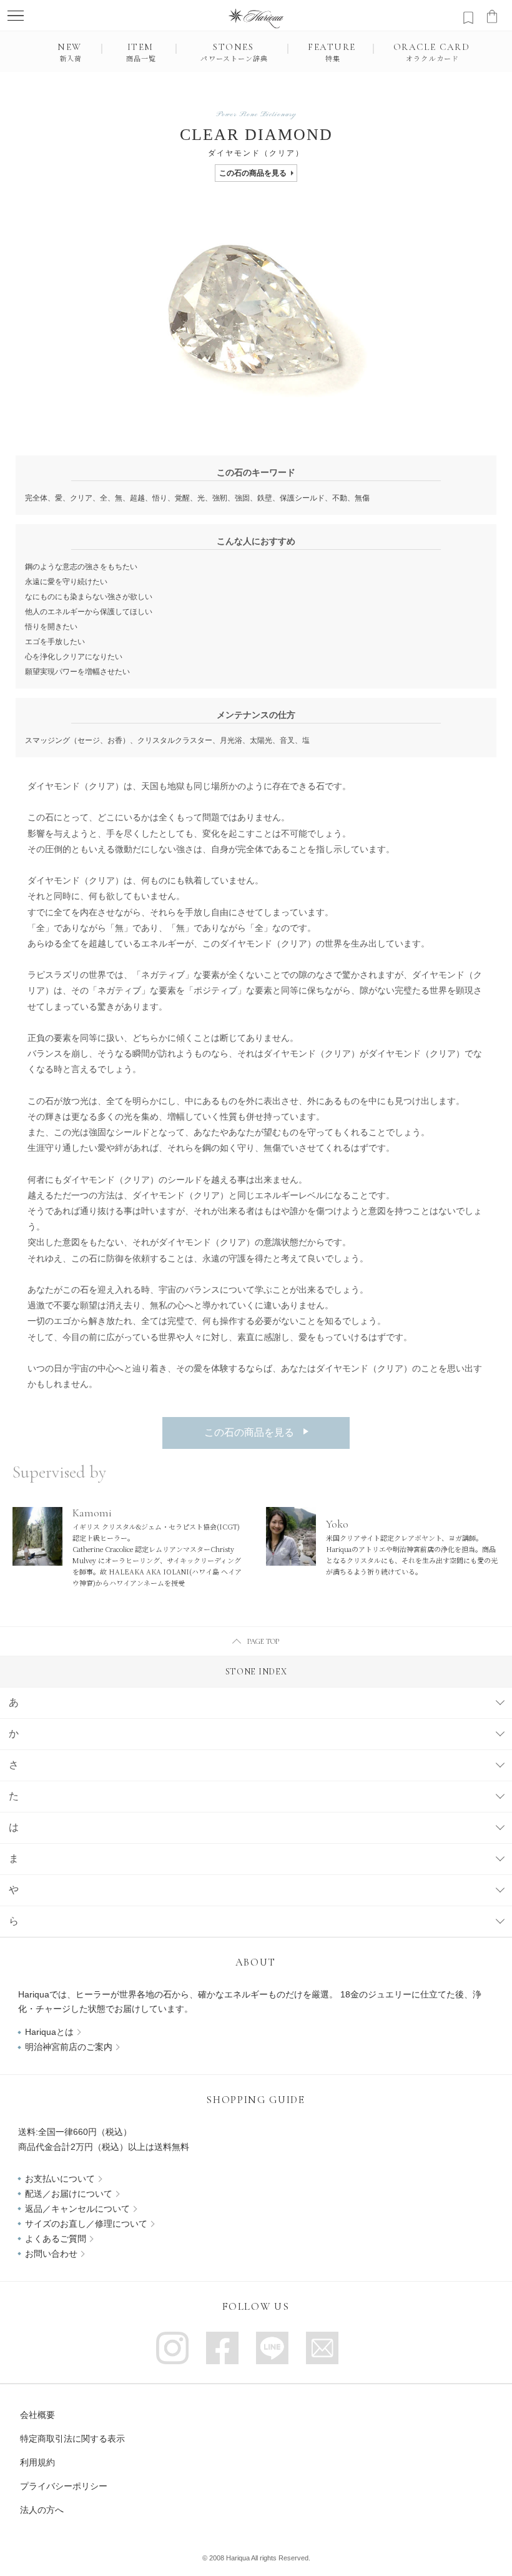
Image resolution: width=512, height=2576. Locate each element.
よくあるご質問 (56, 2239)
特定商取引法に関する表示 (72, 2439)
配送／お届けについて (69, 2194)
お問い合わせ (51, 2254)
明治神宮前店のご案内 (69, 2047)
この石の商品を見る (253, 173)
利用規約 (37, 2462)
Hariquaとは (49, 2032)
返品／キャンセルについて (77, 2209)
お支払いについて (60, 2179)
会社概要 (37, 2415)
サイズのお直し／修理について (86, 2224)
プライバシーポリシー (64, 2486)
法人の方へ (42, 2510)
